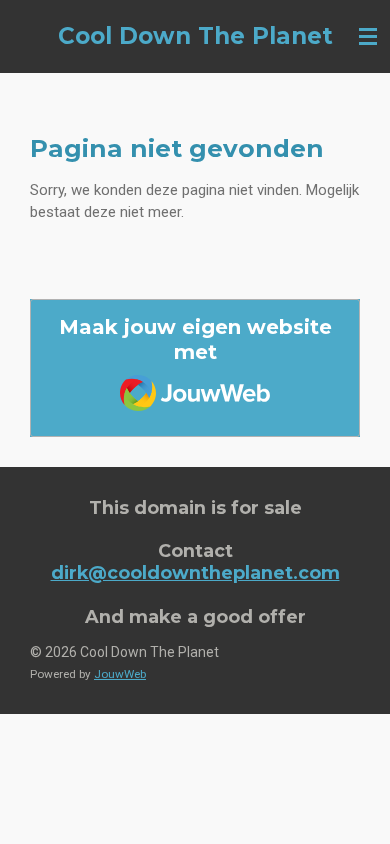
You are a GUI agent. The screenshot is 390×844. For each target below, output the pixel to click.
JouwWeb (120, 674)
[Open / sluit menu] (368, 36)
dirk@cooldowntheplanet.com (195, 572)
